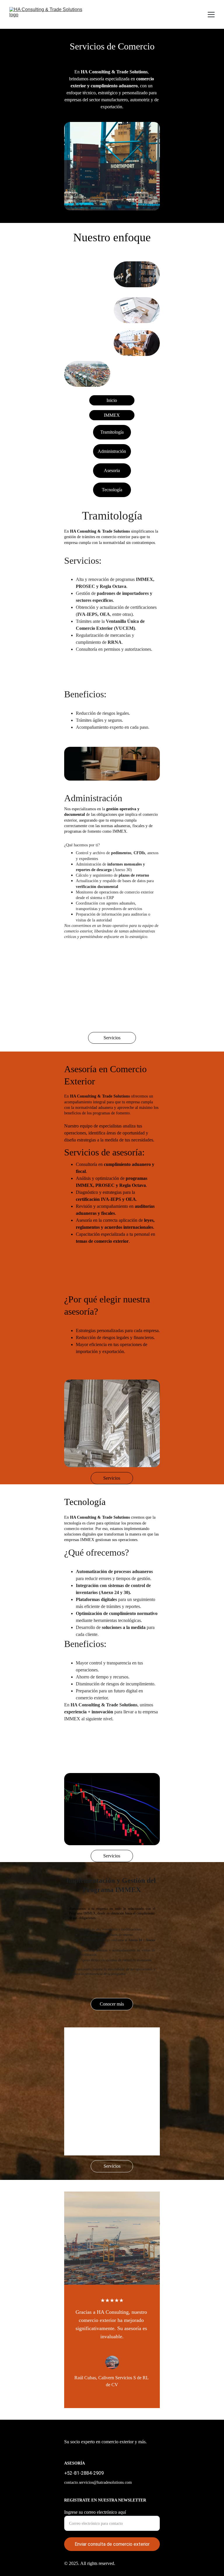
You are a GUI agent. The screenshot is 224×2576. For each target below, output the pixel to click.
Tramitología (112, 432)
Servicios (112, 1038)
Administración (112, 451)
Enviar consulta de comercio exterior (112, 2544)
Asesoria (112, 470)
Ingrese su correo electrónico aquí (95, 2512)
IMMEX (112, 415)
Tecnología (112, 490)
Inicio (112, 400)
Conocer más (112, 2004)
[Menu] (211, 15)
